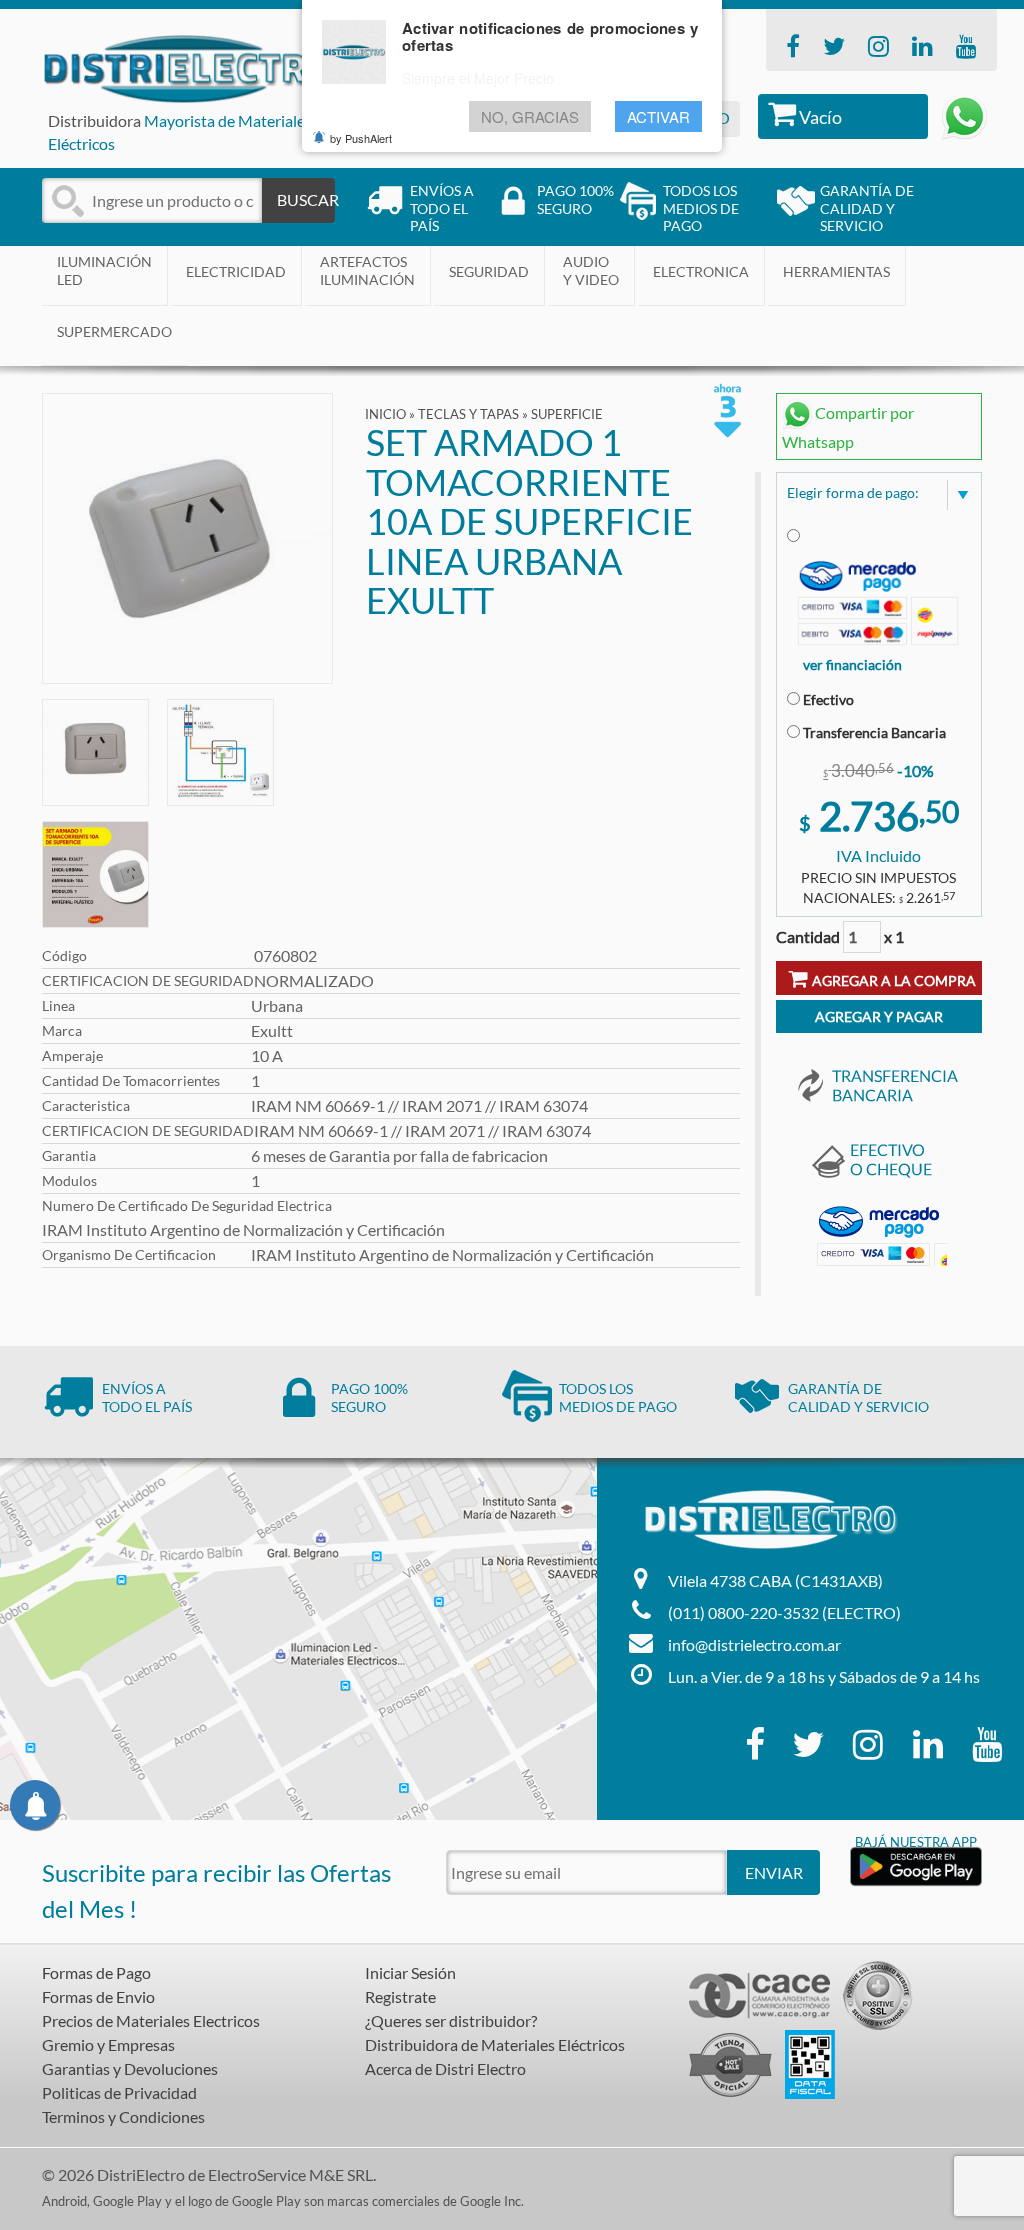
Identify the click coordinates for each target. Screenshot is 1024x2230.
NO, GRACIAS (530, 116)
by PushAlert (361, 138)
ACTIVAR (658, 116)
